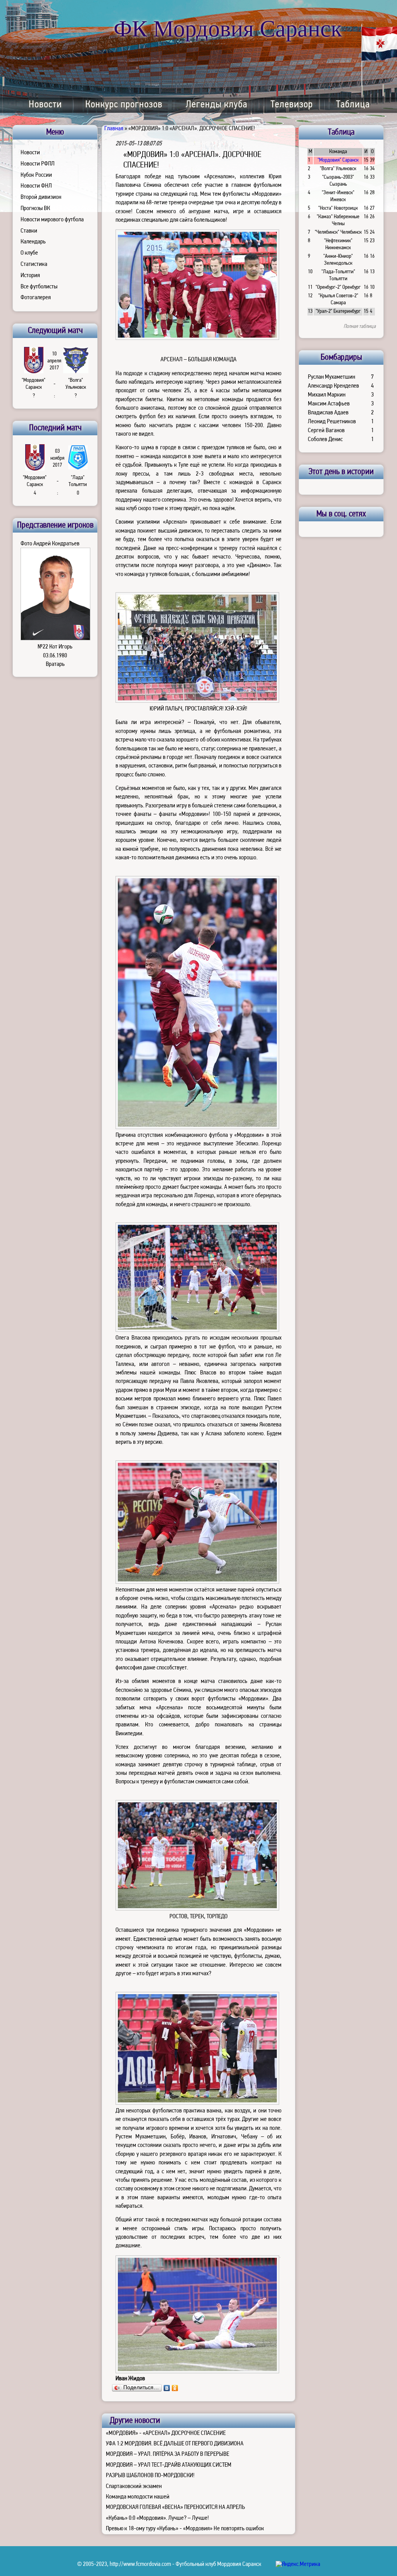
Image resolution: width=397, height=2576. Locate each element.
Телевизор (292, 105)
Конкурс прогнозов (124, 105)
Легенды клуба (217, 105)
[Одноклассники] (175, 2388)
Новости (45, 105)
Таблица (353, 105)
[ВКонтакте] (167, 2388)
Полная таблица (360, 327)
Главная (114, 129)
